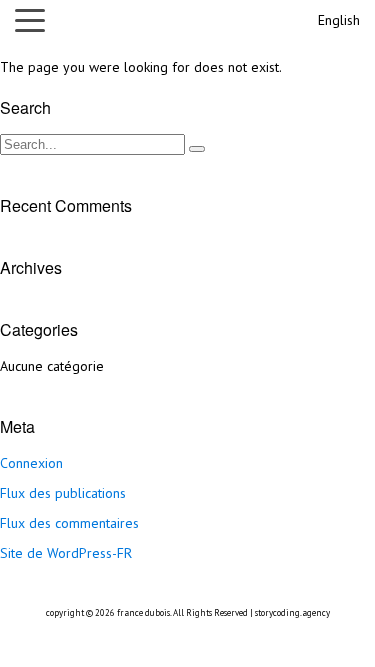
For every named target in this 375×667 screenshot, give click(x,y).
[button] (35, 20)
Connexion (31, 463)
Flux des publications (63, 493)
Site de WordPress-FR (66, 553)
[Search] (197, 149)
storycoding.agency (292, 612)
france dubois (143, 612)
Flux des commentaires (69, 523)
